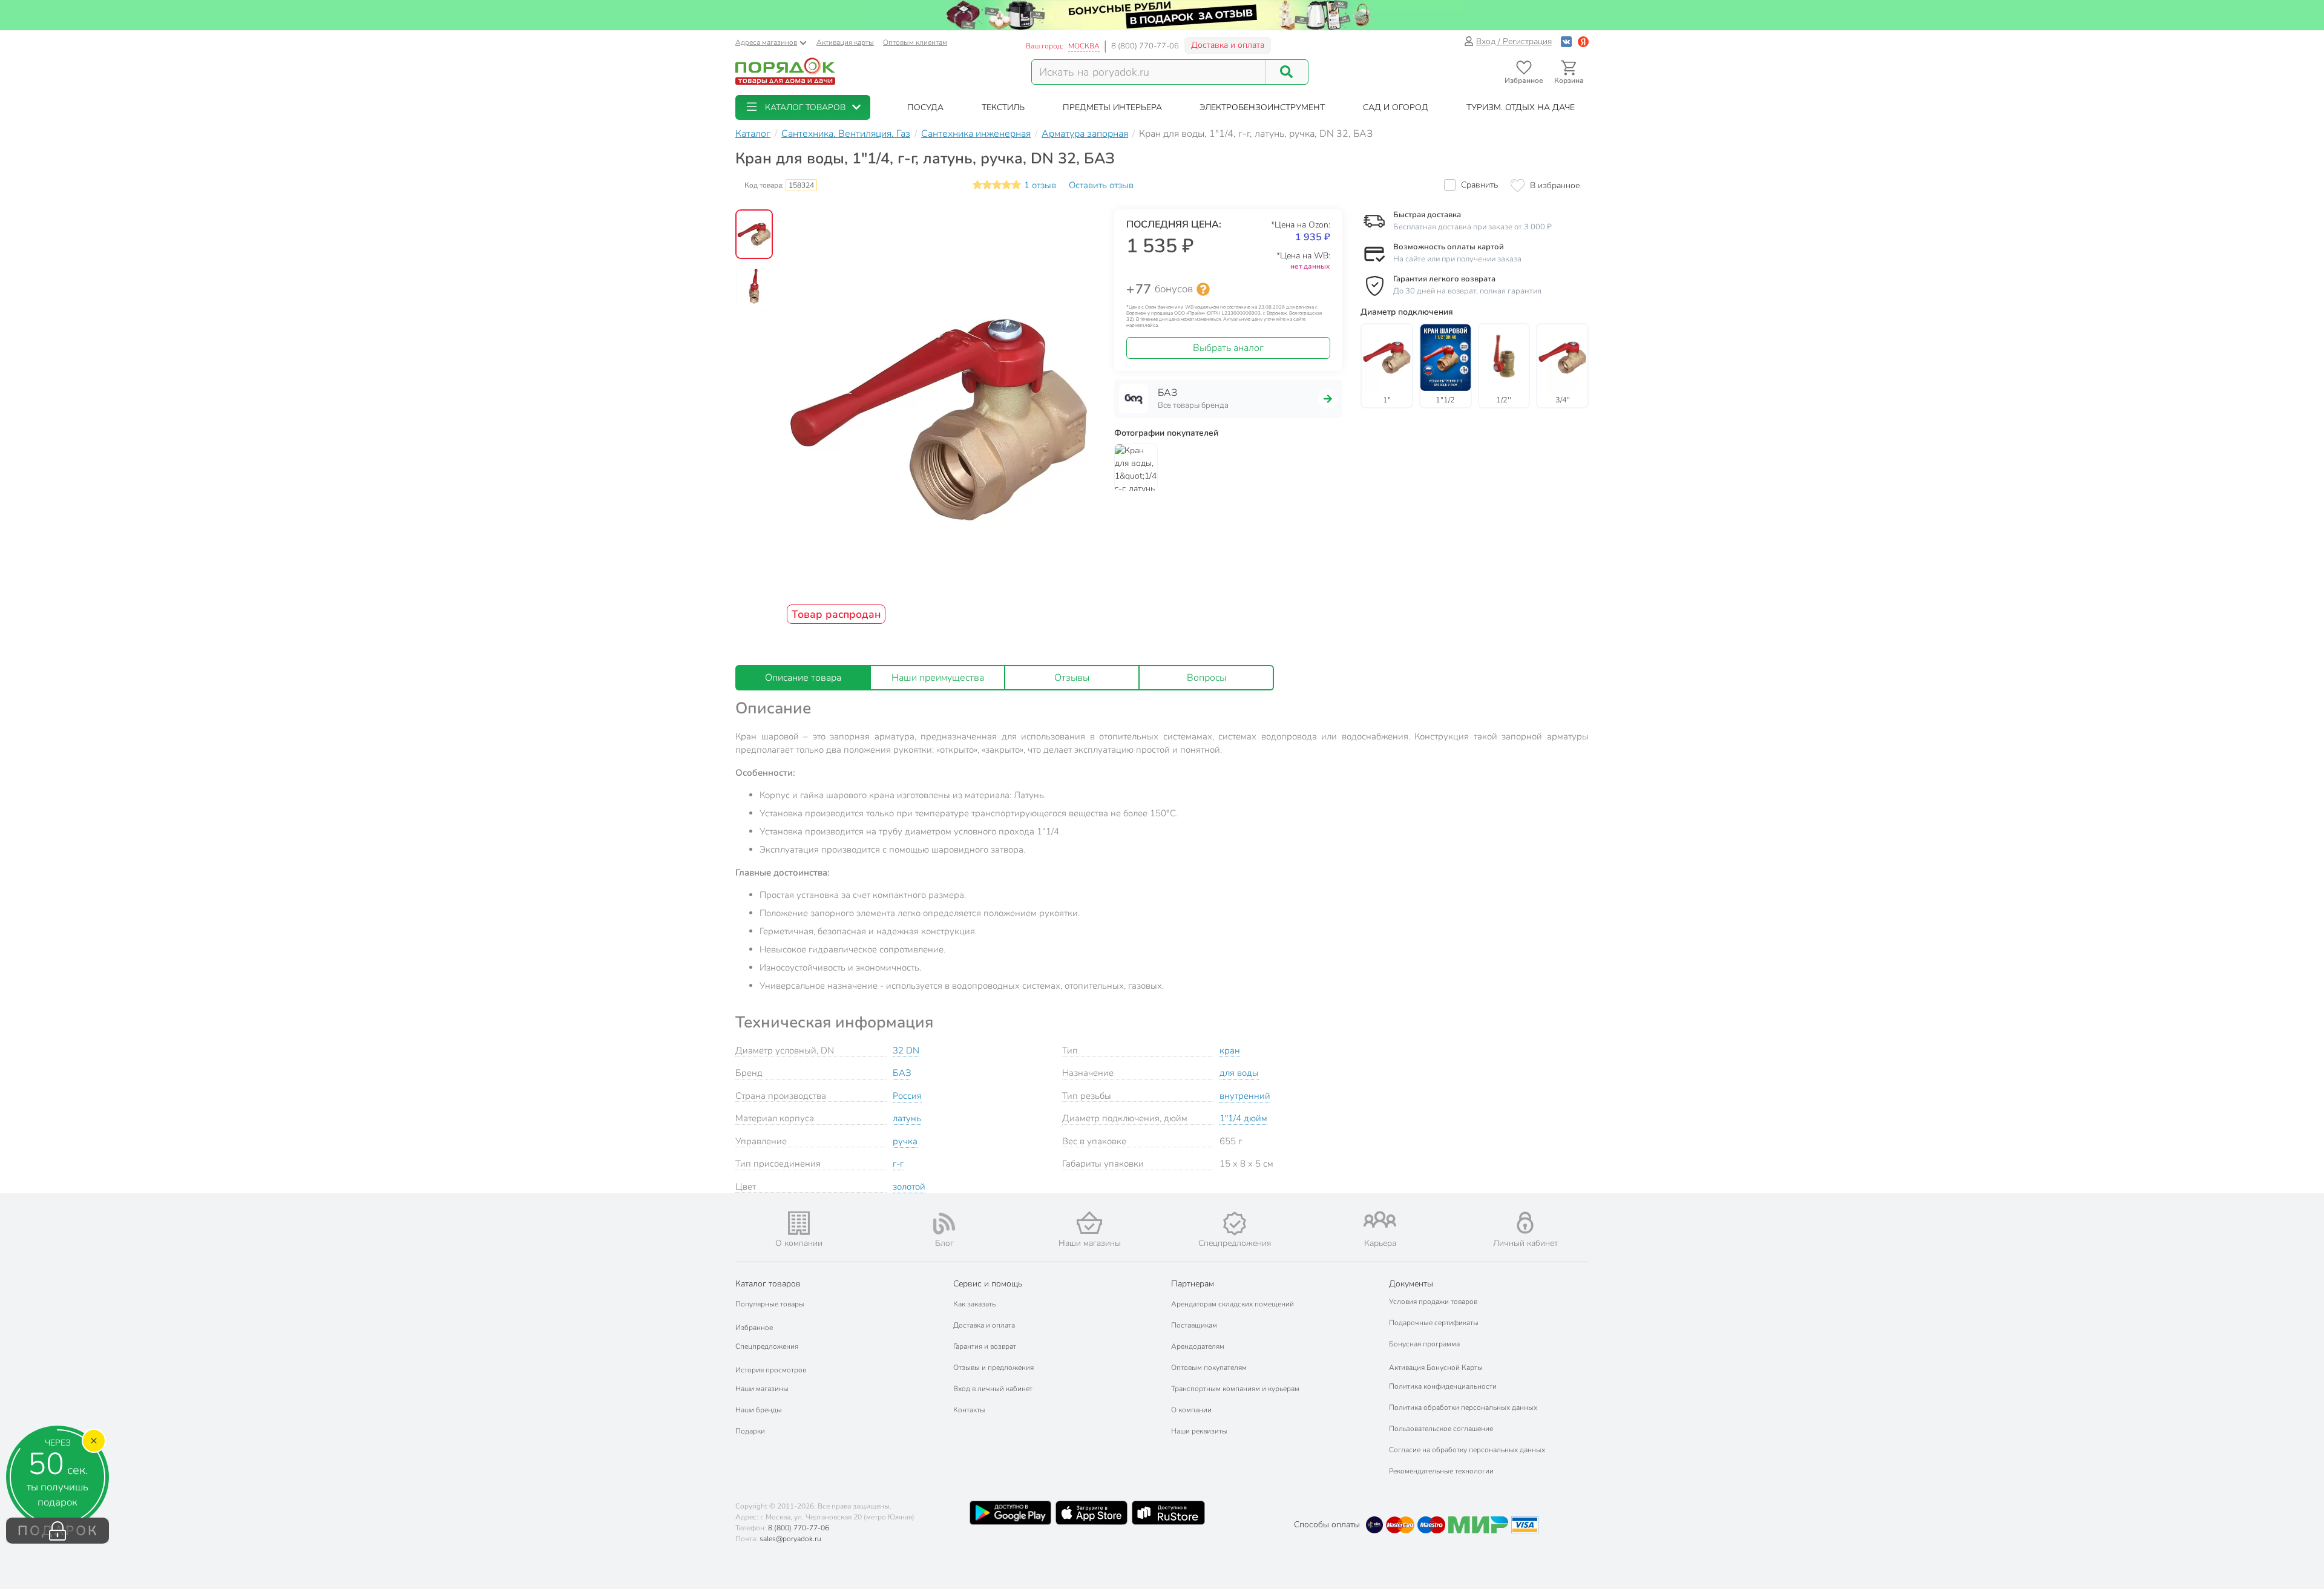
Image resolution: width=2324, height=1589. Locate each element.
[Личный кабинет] (1525, 1223)
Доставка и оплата (1228, 45)
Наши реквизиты (1199, 1431)
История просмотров (771, 1370)
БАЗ (902, 1073)
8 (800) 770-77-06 (1145, 46)
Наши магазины (762, 1389)
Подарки (750, 1431)
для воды (1239, 1073)
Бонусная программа (1424, 1344)
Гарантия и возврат (985, 1346)
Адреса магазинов (766, 42)
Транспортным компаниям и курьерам (1235, 1389)
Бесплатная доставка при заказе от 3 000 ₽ (1472, 227)
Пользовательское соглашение (1441, 1429)
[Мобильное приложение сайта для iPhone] (1092, 1513)
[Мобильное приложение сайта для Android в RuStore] (1168, 1513)
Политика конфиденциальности (1443, 1386)
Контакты (969, 1410)
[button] (803, 107)
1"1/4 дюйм (1243, 1118)
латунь (907, 1118)
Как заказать (974, 1304)
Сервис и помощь (988, 1284)
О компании (1191, 1410)
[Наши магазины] (1089, 1223)
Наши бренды (759, 1410)
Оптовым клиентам (915, 42)
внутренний (1245, 1096)
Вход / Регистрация (1514, 41)
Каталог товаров (768, 1284)
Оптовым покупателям (1209, 1368)
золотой (909, 1187)
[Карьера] (1380, 1220)
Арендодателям (1198, 1346)
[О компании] (799, 1223)
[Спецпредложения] (1235, 1224)
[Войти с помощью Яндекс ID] (1583, 41)
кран (1230, 1050)
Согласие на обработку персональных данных (1467, 1450)
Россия (907, 1096)
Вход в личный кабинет (993, 1389)
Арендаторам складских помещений (1233, 1304)
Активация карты (845, 42)
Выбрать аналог (1228, 348)
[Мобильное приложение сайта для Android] (1010, 1513)
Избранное (754, 1328)
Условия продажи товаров (1433, 1302)
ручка (905, 1141)
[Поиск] (1287, 72)
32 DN (906, 1050)
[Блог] (944, 1224)
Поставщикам (1194, 1325)
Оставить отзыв (1101, 185)
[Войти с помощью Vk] (1566, 41)
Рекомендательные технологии (1441, 1471)
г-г (898, 1164)
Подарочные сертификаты (1434, 1323)
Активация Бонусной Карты (1436, 1368)
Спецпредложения (767, 1346)
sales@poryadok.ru (790, 1539)
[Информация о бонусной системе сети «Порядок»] (1203, 289)
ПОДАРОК (58, 1531)
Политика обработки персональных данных (1463, 1407)
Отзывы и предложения (993, 1368)
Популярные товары (770, 1304)
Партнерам (1193, 1284)
